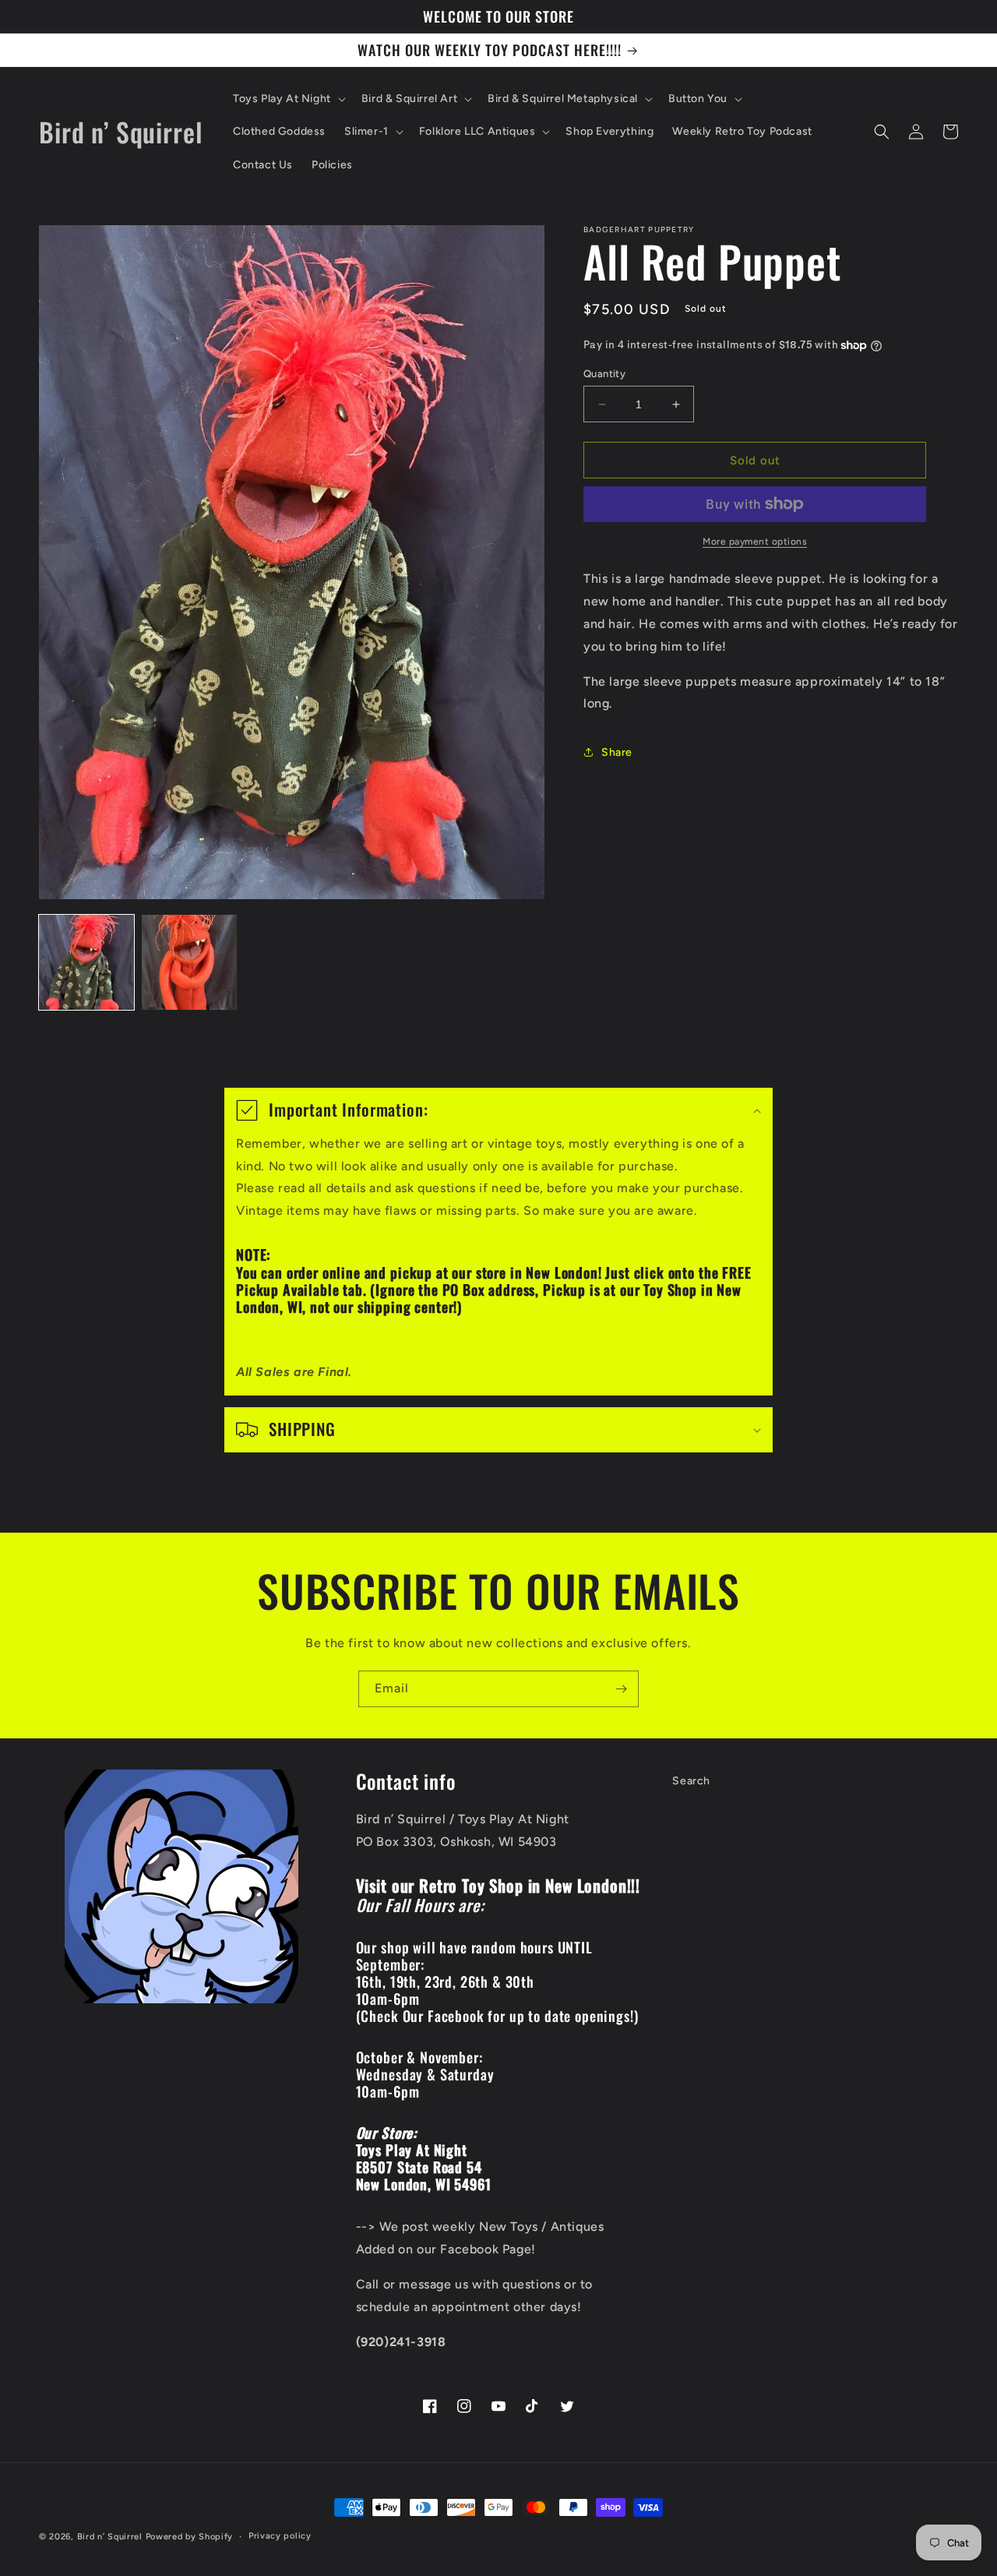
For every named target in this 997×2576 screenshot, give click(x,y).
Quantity (604, 374)
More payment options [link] (755, 542)
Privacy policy (280, 2536)
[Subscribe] (621, 1689)
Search (691, 1781)
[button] (288, 99)
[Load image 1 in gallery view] (86, 962)
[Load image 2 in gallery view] (189, 962)
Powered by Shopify (190, 2537)
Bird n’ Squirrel (111, 2537)
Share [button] (617, 752)
